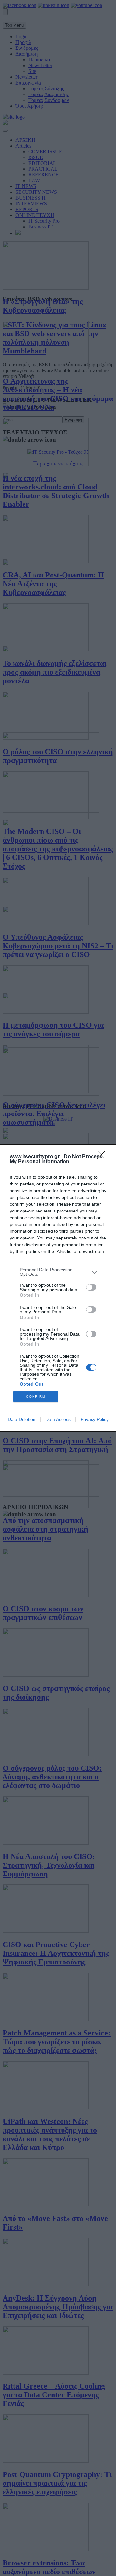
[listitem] (58, 1272)
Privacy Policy (95, 1419)
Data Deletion (22, 1419)
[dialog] (58, 1288)
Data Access (58, 1419)
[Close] (103, 1157)
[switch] (91, 1287)
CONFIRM (36, 1396)
